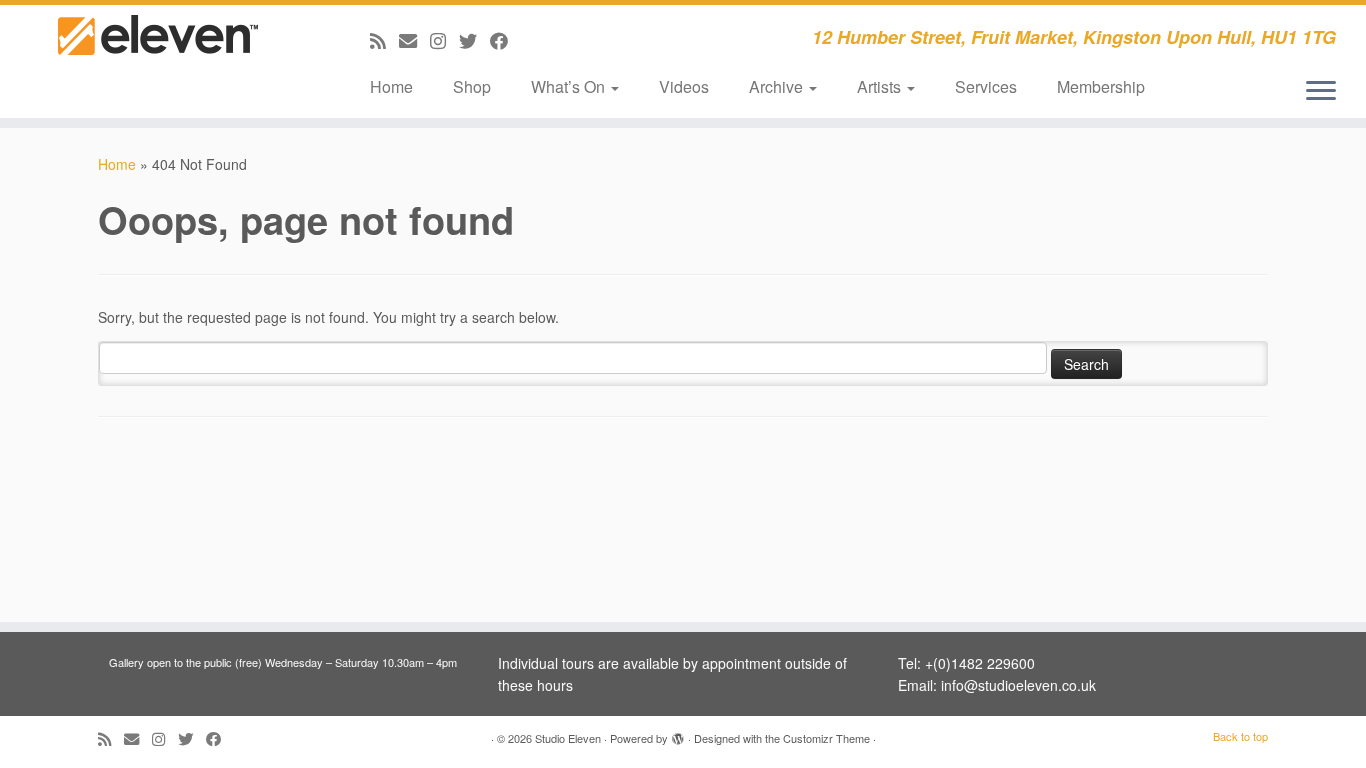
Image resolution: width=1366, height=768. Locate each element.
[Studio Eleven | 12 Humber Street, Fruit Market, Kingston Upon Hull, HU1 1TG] (157, 52)
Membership (1101, 86)
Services (986, 86)
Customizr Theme (826, 738)
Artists (881, 86)
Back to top (1240, 736)
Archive (778, 86)
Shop (472, 86)
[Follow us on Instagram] (444, 40)
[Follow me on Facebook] (505, 40)
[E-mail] (414, 40)
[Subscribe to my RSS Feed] (384, 40)
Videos (684, 86)
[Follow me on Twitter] (474, 40)
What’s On (570, 86)
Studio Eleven (568, 738)
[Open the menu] (1321, 92)
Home (391, 86)
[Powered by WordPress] (678, 734)
